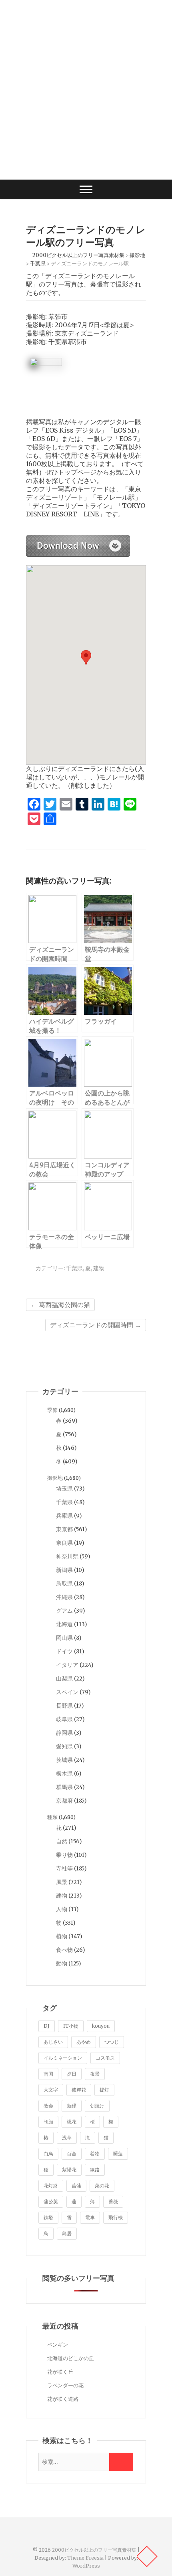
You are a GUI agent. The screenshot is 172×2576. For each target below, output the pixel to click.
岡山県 (64, 1638)
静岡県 (64, 1733)
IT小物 (71, 2026)
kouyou (101, 2026)
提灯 (104, 2090)
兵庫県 (64, 1516)
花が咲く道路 (63, 2399)
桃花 (72, 2122)
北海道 (64, 1624)
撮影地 (55, 1478)
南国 (48, 2074)
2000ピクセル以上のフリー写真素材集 (94, 2550)
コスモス (105, 2058)
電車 (90, 2217)
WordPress (86, 2566)
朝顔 (48, 2122)
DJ (47, 2026)
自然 (62, 1841)
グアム (64, 1611)
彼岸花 (79, 2090)
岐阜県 (64, 1719)
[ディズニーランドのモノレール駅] (78, 539)
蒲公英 (51, 2201)
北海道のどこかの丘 (71, 2358)
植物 (62, 1936)
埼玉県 (64, 1489)
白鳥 (48, 2154)
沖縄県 (64, 1597)
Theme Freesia (85, 2558)
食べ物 (64, 1950)
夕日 (72, 2074)
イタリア (67, 1665)
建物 (99, 1268)
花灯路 (51, 2186)
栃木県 (64, 1773)
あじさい (53, 2042)
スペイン (67, 1692)
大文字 (51, 2090)
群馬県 (64, 1787)
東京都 (64, 1529)
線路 (95, 2170)
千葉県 (74, 1268)
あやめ (84, 2042)
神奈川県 (67, 1556)
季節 (52, 1410)
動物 (62, 1963)
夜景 (95, 2074)
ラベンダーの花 (65, 2385)
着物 (95, 2154)
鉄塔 (48, 2217)
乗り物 (64, 1855)
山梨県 (64, 1678)
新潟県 (64, 1570)
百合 (72, 2154)
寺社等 (64, 1868)
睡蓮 (118, 2154)
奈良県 (64, 1543)
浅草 (67, 2138)
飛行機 (116, 2217)
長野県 (64, 1706)
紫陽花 (69, 2170)
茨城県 (64, 1760)
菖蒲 (76, 2186)
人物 (62, 1909)
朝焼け (97, 2106)
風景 (62, 1882)
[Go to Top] (147, 2556)
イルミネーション (63, 2058)
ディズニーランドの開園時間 (96, 1325)
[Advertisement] (86, 90)
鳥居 (67, 2233)
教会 (48, 2106)
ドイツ (64, 1651)
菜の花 (102, 2186)
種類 (52, 1817)
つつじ (112, 2042)
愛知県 (64, 1746)
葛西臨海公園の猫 (60, 1305)
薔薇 (113, 2201)
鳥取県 (64, 1584)
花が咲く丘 (60, 2372)
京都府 (64, 1801)
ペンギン (58, 2345)
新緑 (72, 2106)
